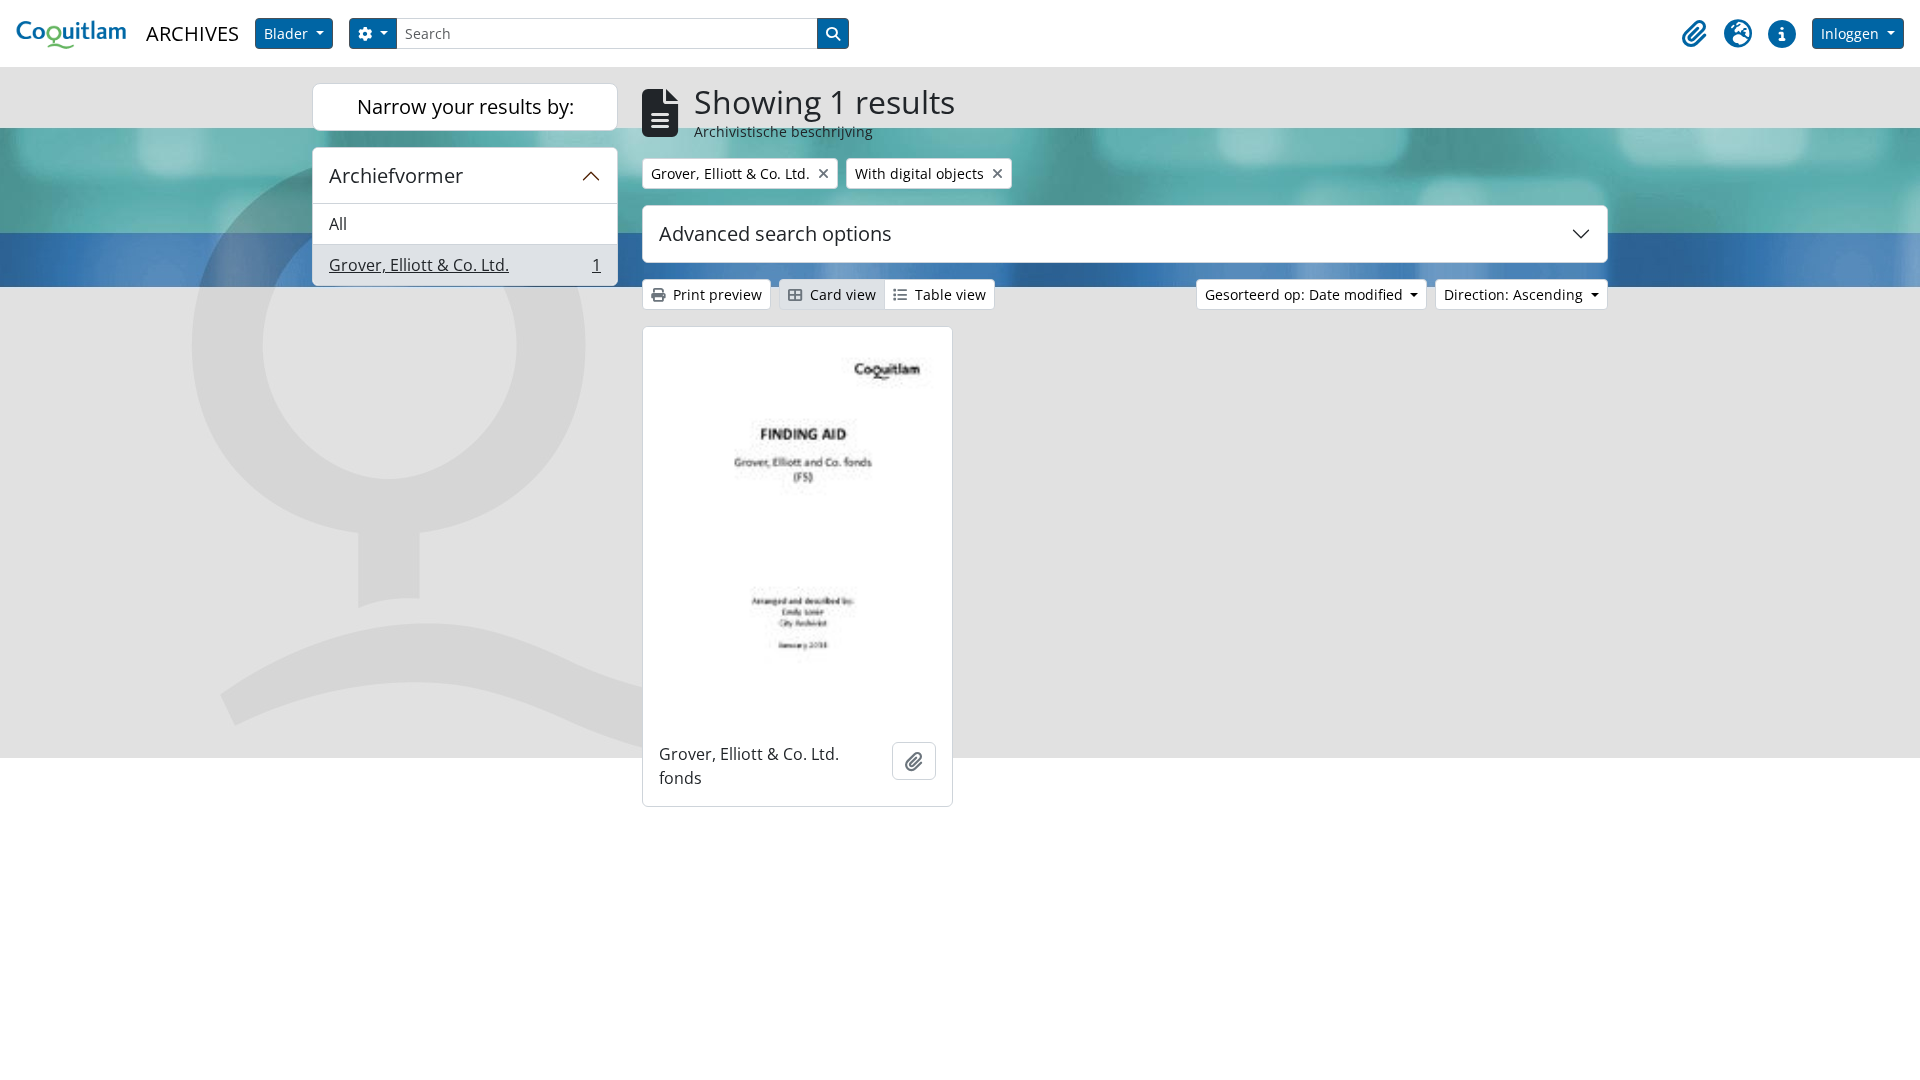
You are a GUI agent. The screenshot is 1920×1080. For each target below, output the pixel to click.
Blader (288, 33)
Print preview (715, 294)
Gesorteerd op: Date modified (1306, 294)
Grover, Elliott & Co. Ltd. (464, 269)
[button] (1694, 34)
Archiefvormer (396, 175)
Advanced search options (775, 233)
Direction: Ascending (1515, 294)
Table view (948, 294)
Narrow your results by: (465, 106)
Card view (841, 294)
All (338, 224)
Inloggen (1852, 33)
